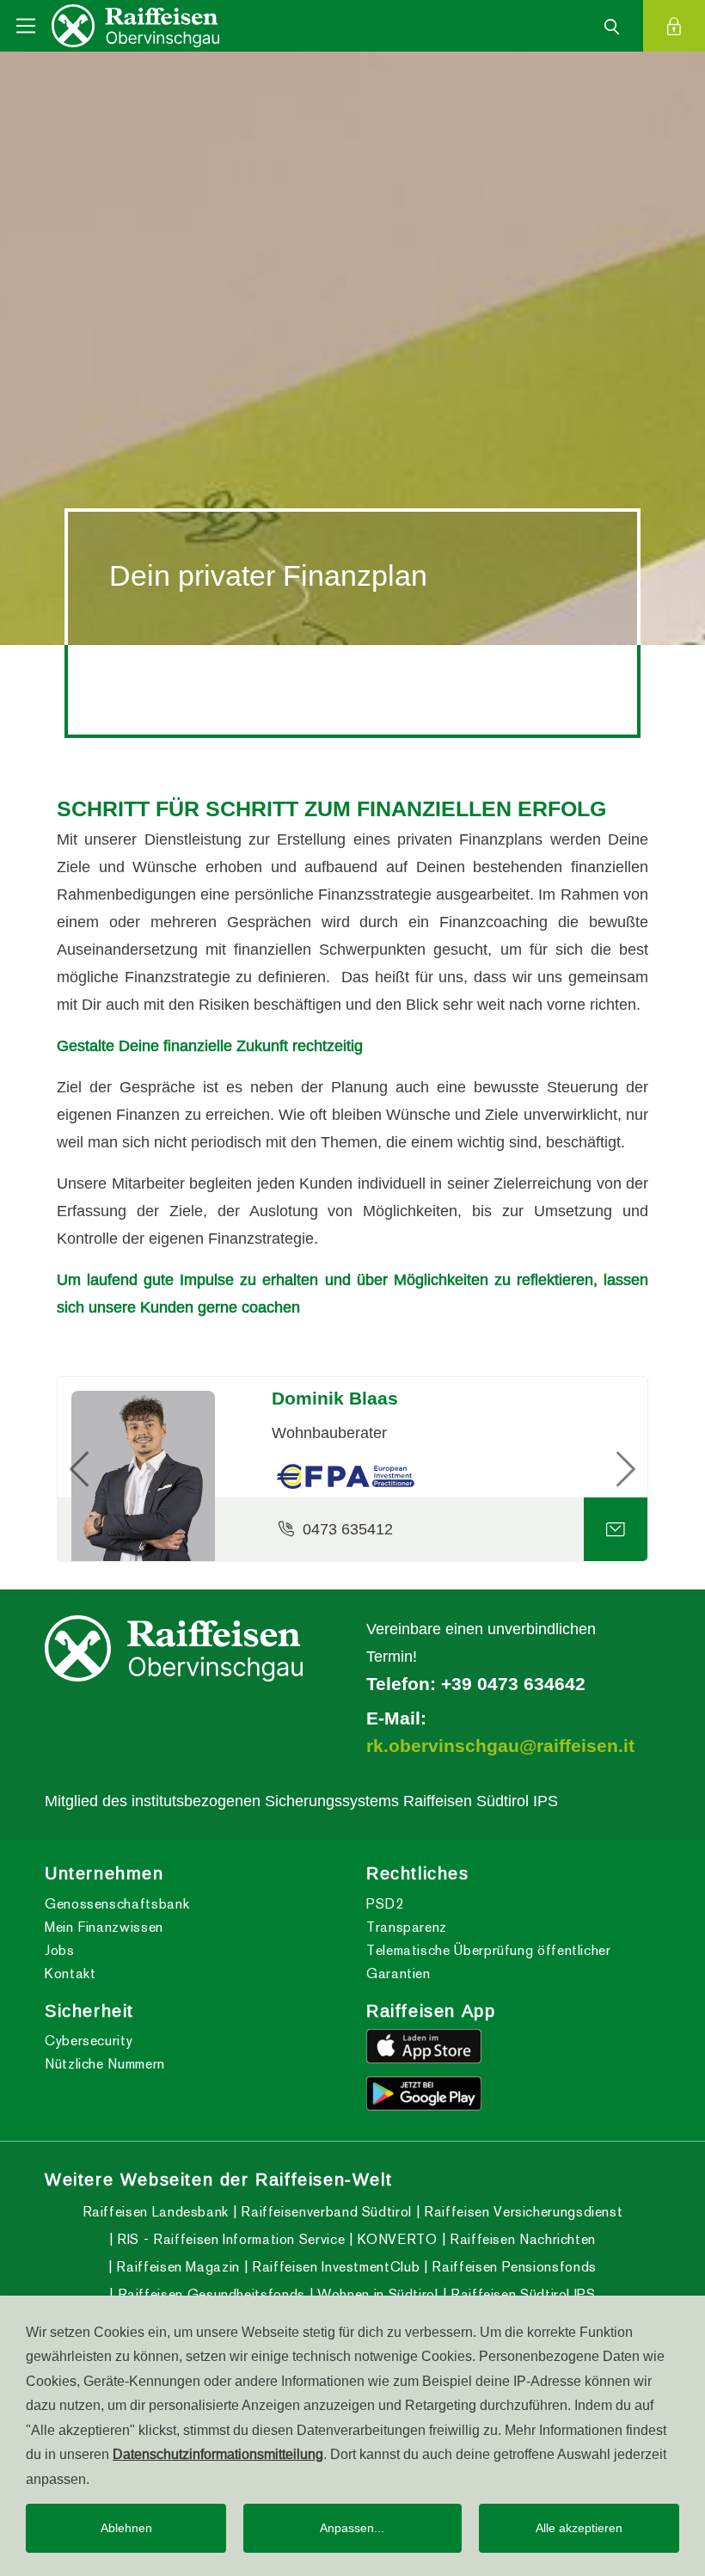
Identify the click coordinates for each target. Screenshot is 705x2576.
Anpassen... (352, 2528)
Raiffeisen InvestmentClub (334, 2267)
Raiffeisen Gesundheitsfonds (209, 2294)
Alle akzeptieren (579, 2528)
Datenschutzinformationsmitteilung (218, 2454)
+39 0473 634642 (513, 1684)
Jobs (60, 1950)
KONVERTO (395, 2239)
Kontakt (70, 1973)
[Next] (603, 1469)
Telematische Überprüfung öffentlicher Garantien (489, 1962)
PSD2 (385, 1904)
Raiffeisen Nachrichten (521, 2239)
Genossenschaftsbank (117, 1904)
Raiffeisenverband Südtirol (325, 2212)
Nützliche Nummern (105, 2064)
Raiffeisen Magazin (176, 2267)
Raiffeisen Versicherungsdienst (521, 2212)
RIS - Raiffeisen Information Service (229, 2239)
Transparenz (407, 1927)
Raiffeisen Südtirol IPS (521, 2294)
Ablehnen (126, 2528)
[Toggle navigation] (26, 26)
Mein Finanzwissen (104, 1927)
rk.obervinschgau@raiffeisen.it (500, 1746)
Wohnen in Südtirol (376, 2294)
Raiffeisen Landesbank (156, 2212)
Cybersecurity (89, 2041)
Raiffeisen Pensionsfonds (512, 2267)
